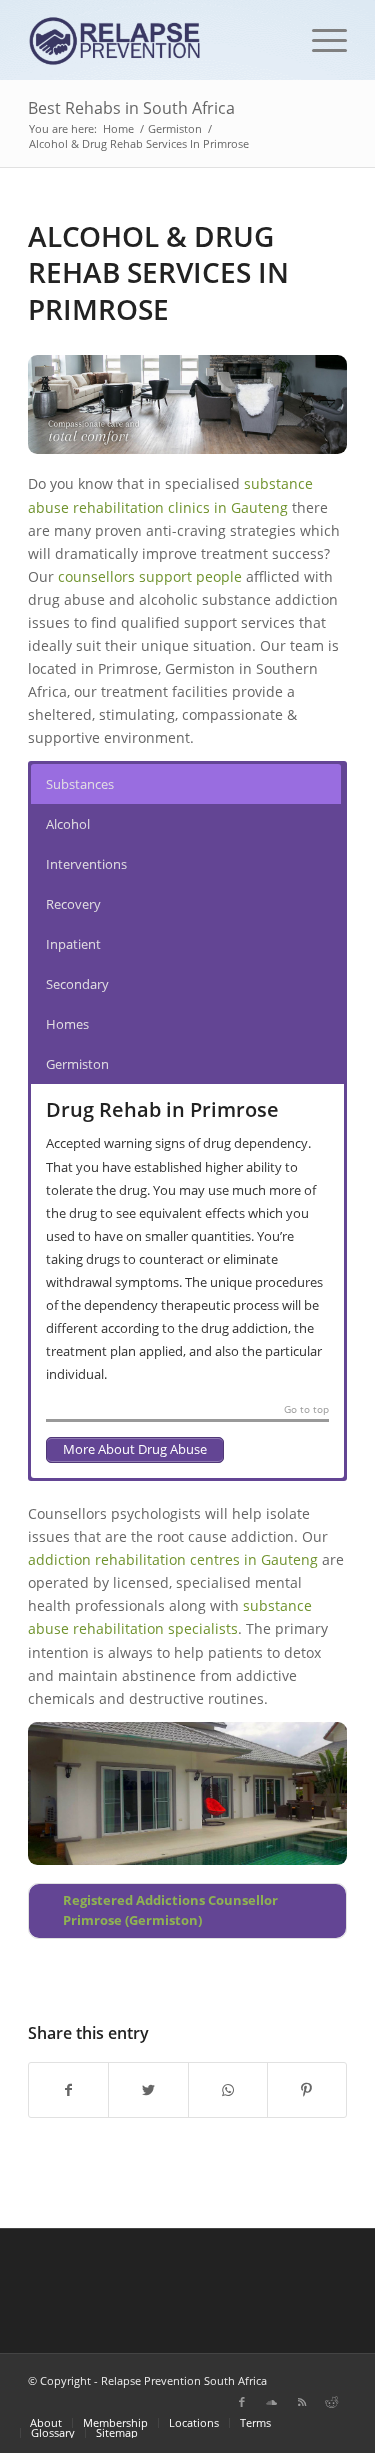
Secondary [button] (77, 984)
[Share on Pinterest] (307, 2090)
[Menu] (319, 40)
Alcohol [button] (68, 824)
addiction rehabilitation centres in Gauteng (173, 1559)
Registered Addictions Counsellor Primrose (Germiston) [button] (170, 1910)
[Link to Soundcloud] (272, 2402)
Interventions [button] (86, 864)
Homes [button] (67, 1024)
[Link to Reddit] (332, 2402)
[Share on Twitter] (148, 2090)
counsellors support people (150, 576)
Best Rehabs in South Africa (131, 108)
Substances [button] (80, 784)
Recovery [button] (73, 904)
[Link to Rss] (302, 2402)
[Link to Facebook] (242, 2402)
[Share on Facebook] (68, 2090)
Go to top (306, 1410)
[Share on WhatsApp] (228, 2090)
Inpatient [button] (73, 944)
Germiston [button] (77, 1064)
